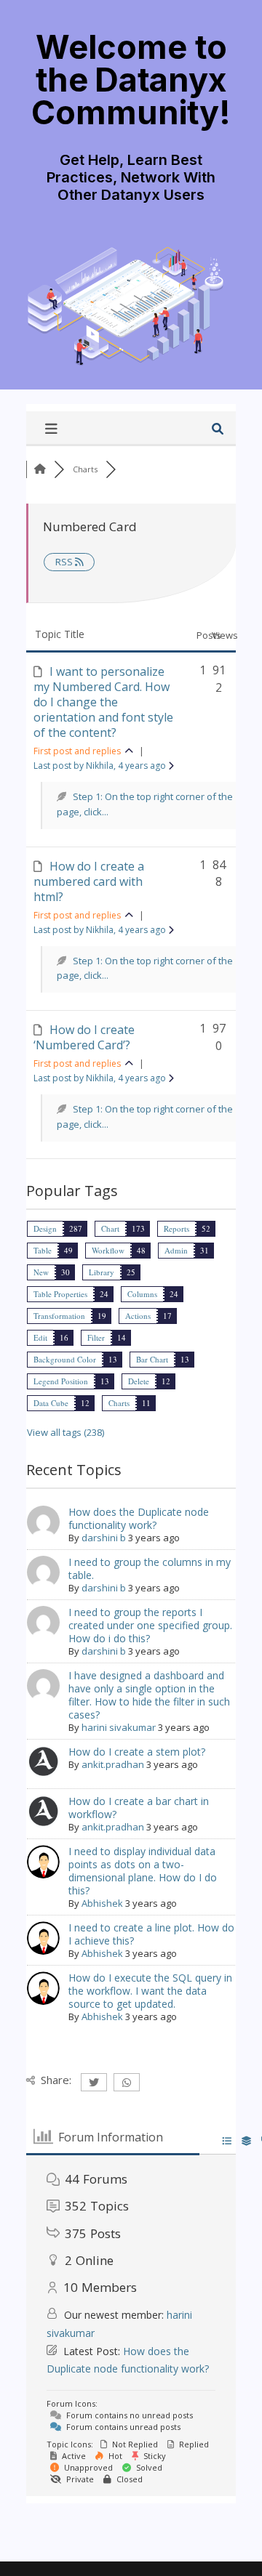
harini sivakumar (119, 1727)
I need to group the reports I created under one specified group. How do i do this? (150, 1625)
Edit (40, 1337)
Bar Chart (152, 1359)
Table (43, 1250)
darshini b (104, 1538)
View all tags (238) (65, 1432)
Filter (96, 1337)
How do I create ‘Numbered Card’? (84, 1037)
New (41, 1272)
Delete (139, 1381)
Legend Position (61, 1381)
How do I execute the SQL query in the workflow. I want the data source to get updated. (150, 1991)
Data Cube (51, 1403)
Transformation (59, 1316)
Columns (142, 1294)
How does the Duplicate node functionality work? (139, 1518)
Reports (176, 1228)
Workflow (108, 1250)
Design (45, 1228)
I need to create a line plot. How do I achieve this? (151, 1934)
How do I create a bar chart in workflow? (139, 1808)
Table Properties (60, 1294)
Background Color (65, 1359)
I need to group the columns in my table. (150, 1568)
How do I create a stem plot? (137, 1752)
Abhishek (102, 1903)
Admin (176, 1250)
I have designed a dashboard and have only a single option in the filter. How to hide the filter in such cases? (149, 1695)
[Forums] (40, 469)
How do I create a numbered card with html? (89, 881)
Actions (138, 1316)
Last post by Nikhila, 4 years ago (101, 766)
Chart (110, 1228)
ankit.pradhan (113, 1764)
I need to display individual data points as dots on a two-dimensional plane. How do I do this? (143, 1871)
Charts (119, 1403)
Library (102, 1272)
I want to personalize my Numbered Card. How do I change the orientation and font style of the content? (103, 702)
